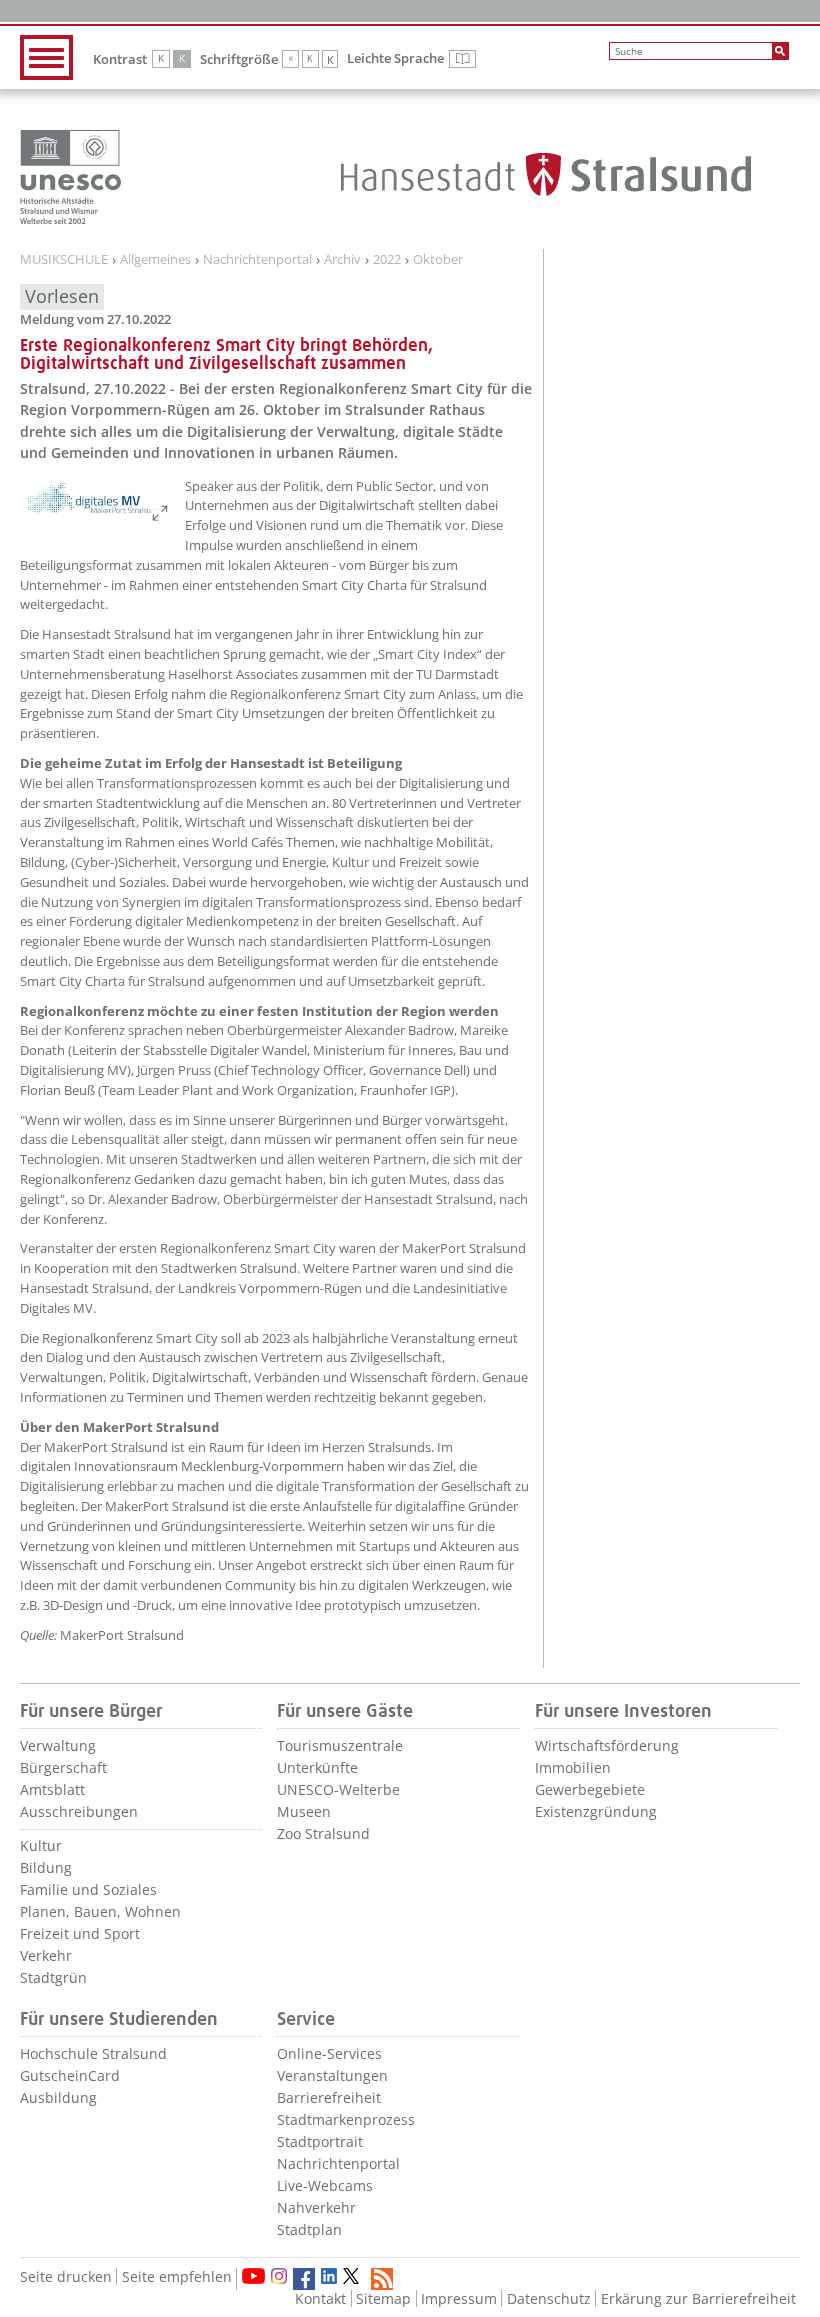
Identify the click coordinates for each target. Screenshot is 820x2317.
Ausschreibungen (79, 1811)
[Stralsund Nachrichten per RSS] (382, 2279)
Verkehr (46, 1955)
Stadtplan (309, 2229)
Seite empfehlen (177, 2276)
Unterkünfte (317, 1767)
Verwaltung (58, 1745)
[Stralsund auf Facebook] (304, 2279)
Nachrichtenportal (257, 260)
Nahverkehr (316, 2207)
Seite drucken (66, 2276)
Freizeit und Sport (80, 1933)
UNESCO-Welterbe (338, 1789)
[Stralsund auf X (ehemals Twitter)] (354, 2279)
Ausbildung (58, 2097)
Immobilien (573, 1767)
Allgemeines (155, 260)
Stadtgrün (53, 1977)
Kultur (41, 1845)
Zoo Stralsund (323, 1833)
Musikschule (64, 260)
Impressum (459, 2298)
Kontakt (320, 2298)
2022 (387, 260)
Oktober (438, 260)
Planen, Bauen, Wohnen (100, 1911)
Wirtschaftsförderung (607, 1745)
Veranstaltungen (332, 2075)
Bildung (46, 1867)
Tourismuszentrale (340, 1745)
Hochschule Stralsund (93, 2053)
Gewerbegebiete (590, 1789)
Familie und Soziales (88, 1889)
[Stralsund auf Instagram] (279, 2276)
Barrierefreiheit (329, 2097)
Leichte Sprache (411, 59)
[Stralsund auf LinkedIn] (329, 2276)
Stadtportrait (320, 2141)
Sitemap (383, 2298)
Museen (304, 1811)
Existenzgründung (596, 1811)
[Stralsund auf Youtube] (253, 2276)
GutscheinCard (70, 2075)
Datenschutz (549, 2298)
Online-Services (329, 2053)
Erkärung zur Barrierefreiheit (698, 2298)
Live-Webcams (325, 2185)
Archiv (342, 260)
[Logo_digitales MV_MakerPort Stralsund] (95, 500)
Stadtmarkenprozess (346, 2119)
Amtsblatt (52, 1789)
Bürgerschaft (63, 1767)
